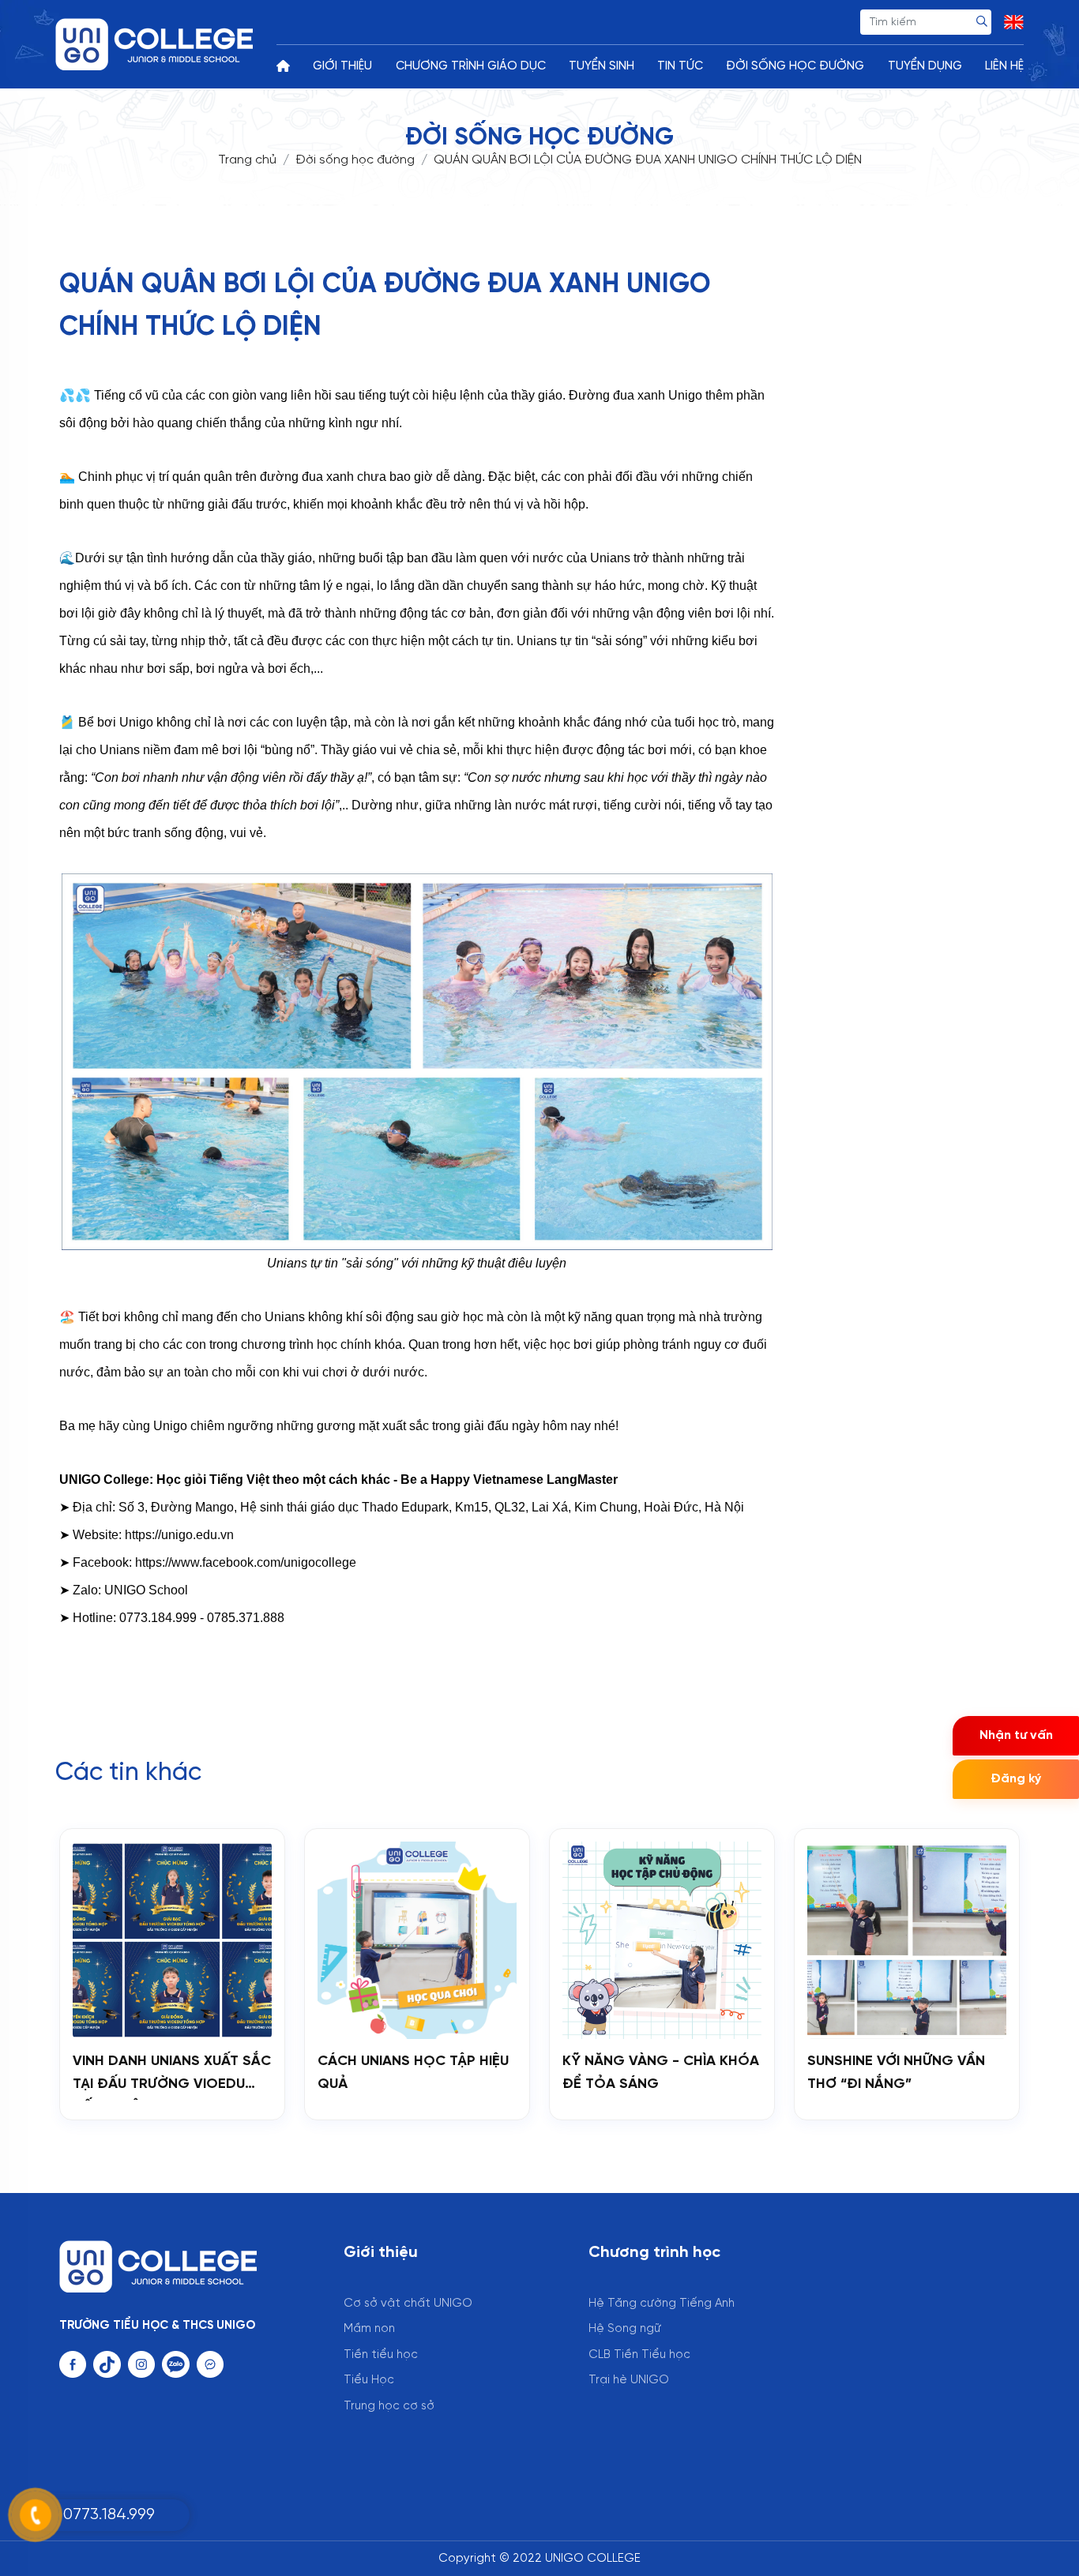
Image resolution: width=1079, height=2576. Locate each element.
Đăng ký (1016, 1779)
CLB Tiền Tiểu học (639, 2355)
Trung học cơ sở (389, 2406)
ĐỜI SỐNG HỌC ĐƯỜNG (795, 66)
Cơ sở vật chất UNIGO (408, 2304)
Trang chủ (247, 160)
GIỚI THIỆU (342, 66)
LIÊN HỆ (1004, 66)
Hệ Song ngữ (625, 2329)
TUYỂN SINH (602, 66)
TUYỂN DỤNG (925, 66)
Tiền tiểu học (381, 2355)
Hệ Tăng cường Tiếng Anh (662, 2304)
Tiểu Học (369, 2380)
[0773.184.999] (79, 2496)
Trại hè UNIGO (629, 2380)
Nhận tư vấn (1016, 1735)
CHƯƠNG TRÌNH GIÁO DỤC (471, 66)
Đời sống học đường (355, 160)
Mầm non (369, 2329)
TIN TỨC (680, 66)
